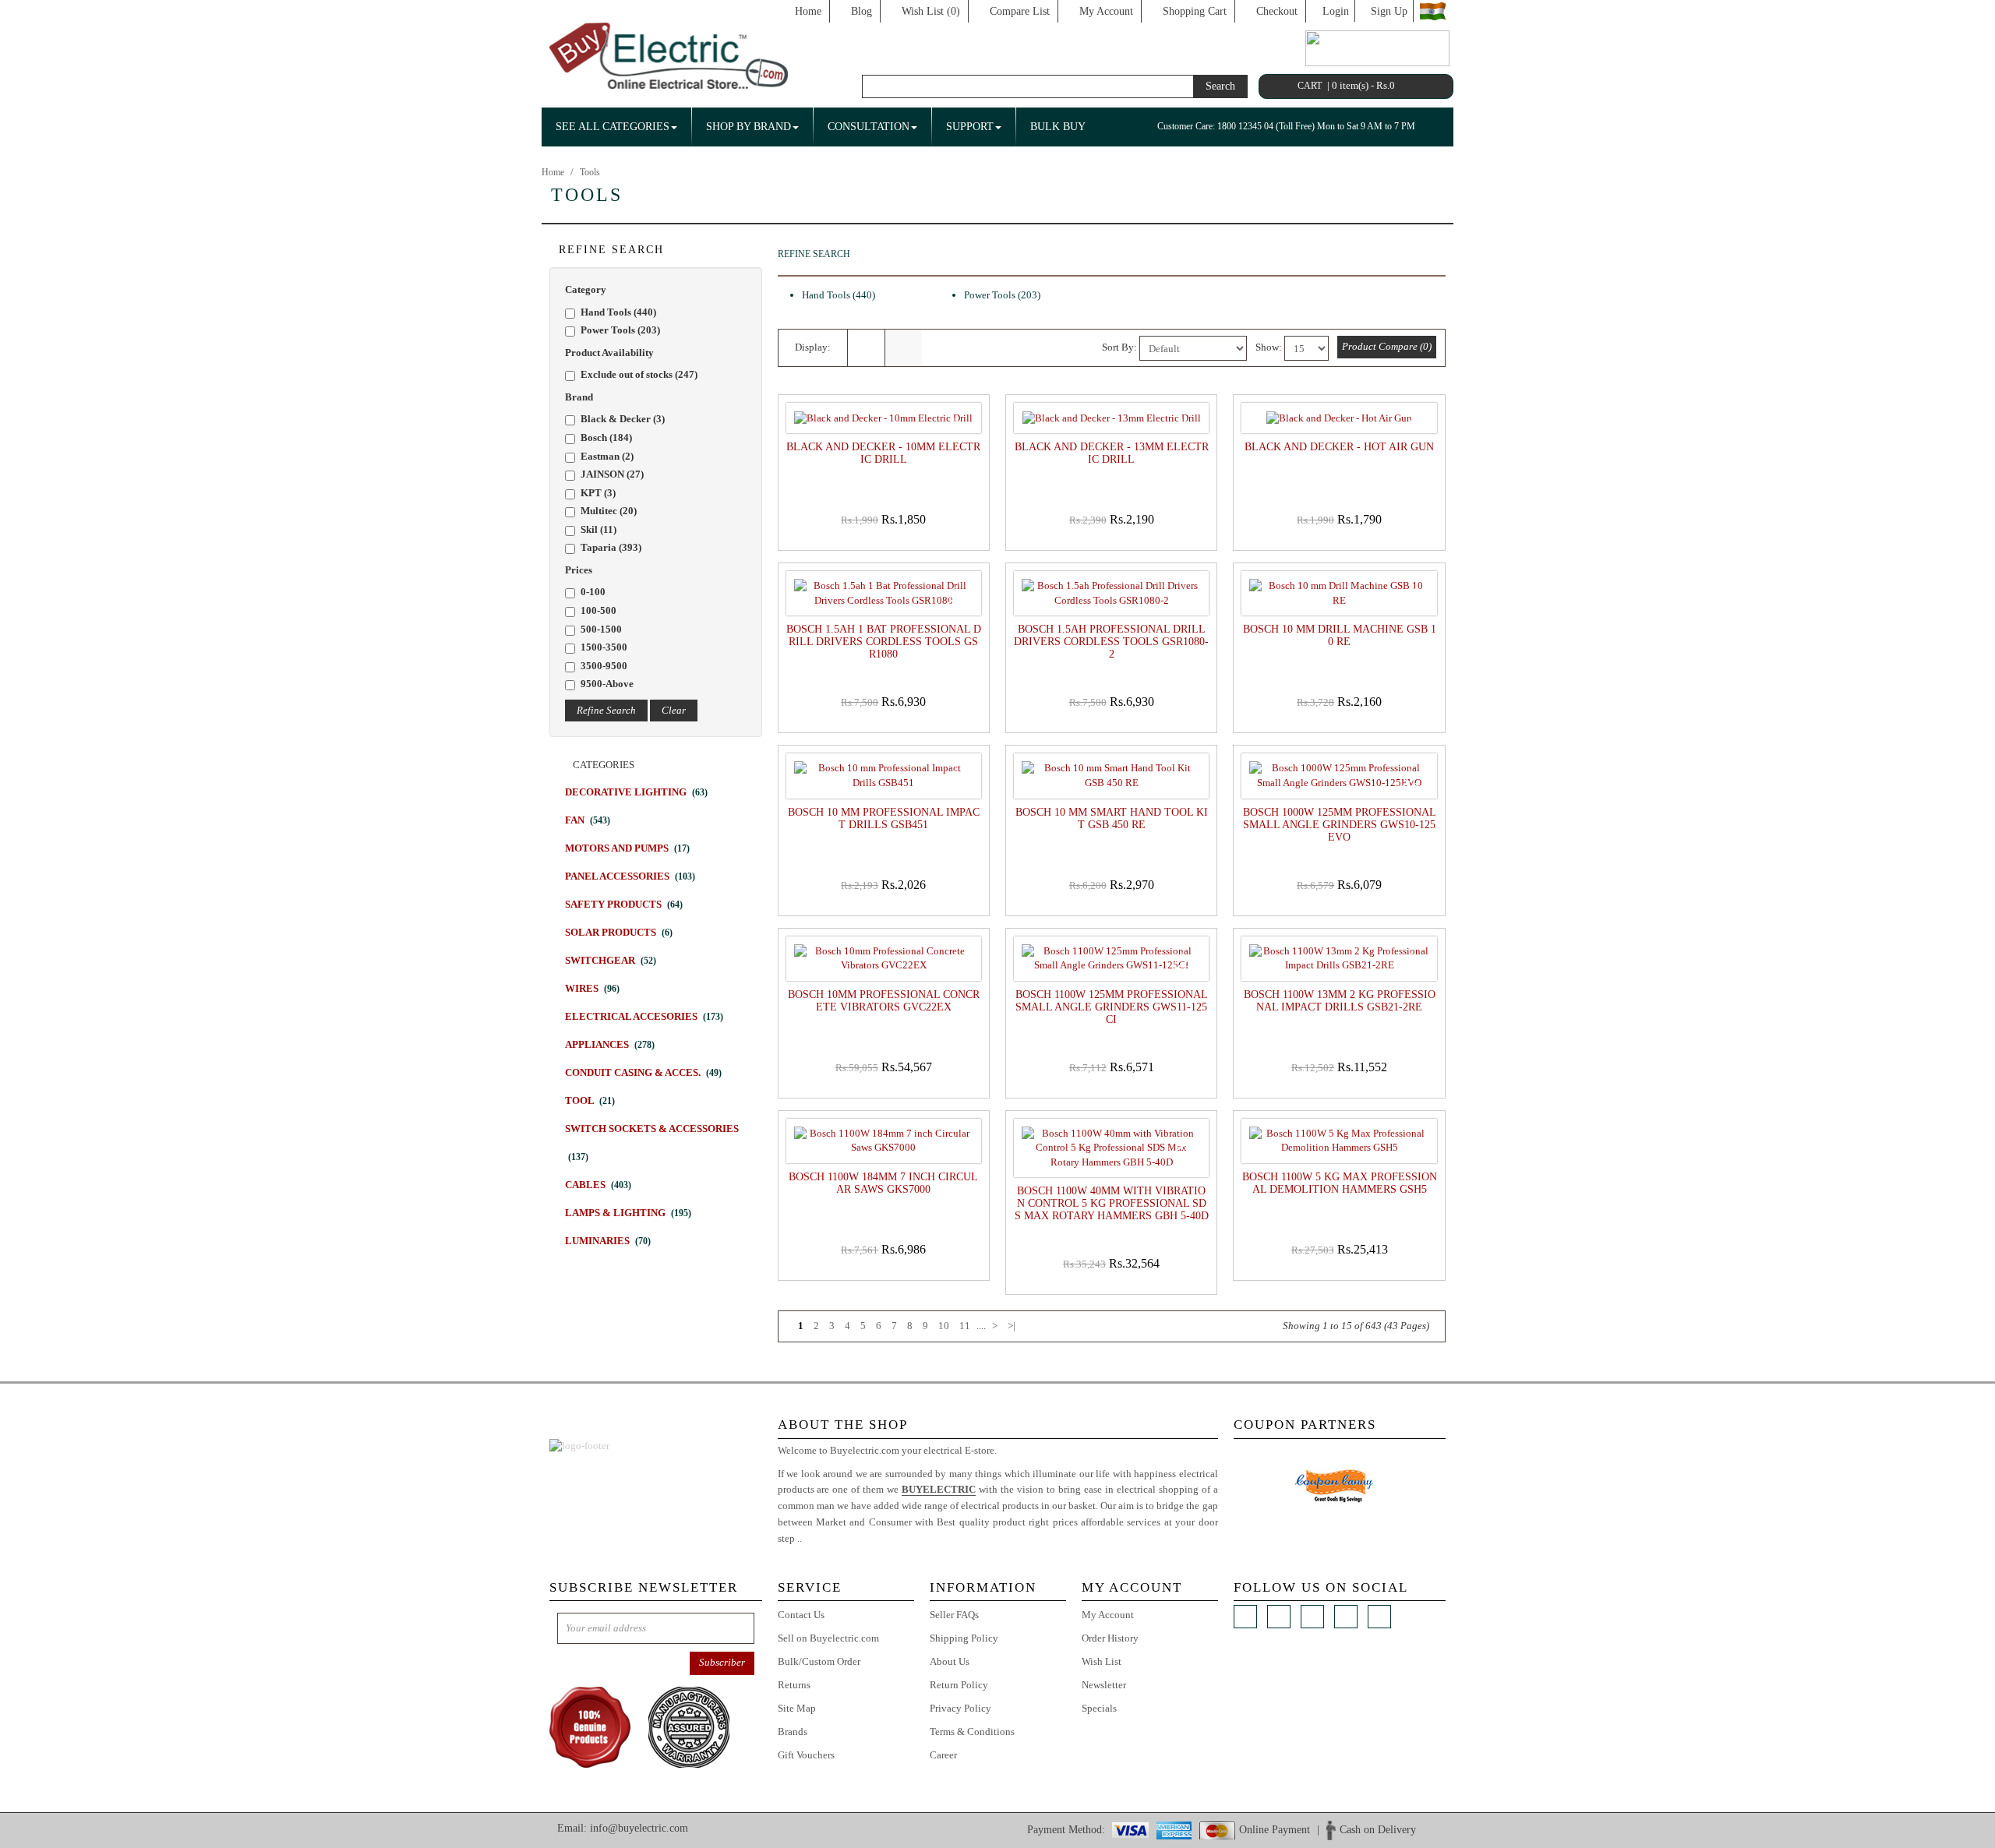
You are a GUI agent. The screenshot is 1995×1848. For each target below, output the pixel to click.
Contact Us (801, 1615)
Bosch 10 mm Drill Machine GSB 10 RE (1340, 635)
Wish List (1102, 1661)
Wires (592, 988)
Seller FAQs (954, 1615)
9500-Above (607, 684)
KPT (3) (598, 493)
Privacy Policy (960, 1708)
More (816, 1538)
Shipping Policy (964, 1638)
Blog (862, 11)
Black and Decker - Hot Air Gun (1339, 447)
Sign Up (1389, 11)
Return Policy (959, 1685)
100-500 (598, 610)
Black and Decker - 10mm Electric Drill (883, 453)
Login (1336, 11)
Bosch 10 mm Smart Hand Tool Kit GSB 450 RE (1112, 818)
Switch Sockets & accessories (652, 1143)
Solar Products (619, 932)
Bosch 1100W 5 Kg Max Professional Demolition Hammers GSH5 (1339, 1183)
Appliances (610, 1044)
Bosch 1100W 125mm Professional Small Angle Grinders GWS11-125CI (1112, 1007)
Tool (590, 1100)
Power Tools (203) (620, 330)
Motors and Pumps (627, 848)
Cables (598, 1185)
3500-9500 (604, 666)
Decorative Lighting (636, 792)
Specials (1099, 1708)
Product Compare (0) (1387, 346)
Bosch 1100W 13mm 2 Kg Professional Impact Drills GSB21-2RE (1340, 1001)
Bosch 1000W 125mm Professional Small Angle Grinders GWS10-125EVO (1340, 825)
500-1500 (601, 629)
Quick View (887, 538)
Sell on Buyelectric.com (828, 1638)
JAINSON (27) (612, 474)
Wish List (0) (931, 11)
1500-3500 (604, 647)
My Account (1106, 11)
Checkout (1277, 11)
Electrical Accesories (644, 1016)
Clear (674, 710)
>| (1012, 1326)
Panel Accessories (630, 876)
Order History (1110, 1638)
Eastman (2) (607, 456)
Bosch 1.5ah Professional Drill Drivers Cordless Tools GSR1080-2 (1111, 642)
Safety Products (624, 904)
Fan (588, 820)
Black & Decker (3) (623, 419)
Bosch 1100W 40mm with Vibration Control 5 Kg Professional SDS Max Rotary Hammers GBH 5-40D (1112, 1203)
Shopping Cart (1195, 11)
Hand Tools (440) (618, 312)
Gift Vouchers (806, 1755)
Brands (793, 1732)
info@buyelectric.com (639, 1828)
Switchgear (611, 960)
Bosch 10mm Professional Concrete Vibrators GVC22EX (884, 1001)
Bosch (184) (606, 437)
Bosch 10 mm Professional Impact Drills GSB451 (884, 818)
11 (965, 1326)
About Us (950, 1661)
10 (944, 1326)
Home (808, 11)
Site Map (797, 1708)
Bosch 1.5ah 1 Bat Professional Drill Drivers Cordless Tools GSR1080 (884, 642)
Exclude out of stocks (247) (639, 374)
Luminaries (608, 1241)
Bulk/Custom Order (819, 1661)
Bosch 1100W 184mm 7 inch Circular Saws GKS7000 (883, 1183)
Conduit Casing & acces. (643, 1072)
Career (943, 1755)
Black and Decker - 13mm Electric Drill (1112, 453)
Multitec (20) (609, 511)
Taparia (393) (611, 547)
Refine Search (606, 710)
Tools (590, 172)
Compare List (1020, 11)
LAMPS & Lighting (628, 1213)
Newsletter (1104, 1685)
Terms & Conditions (972, 1732)
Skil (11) (598, 529)
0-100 (593, 592)
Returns (794, 1685)
